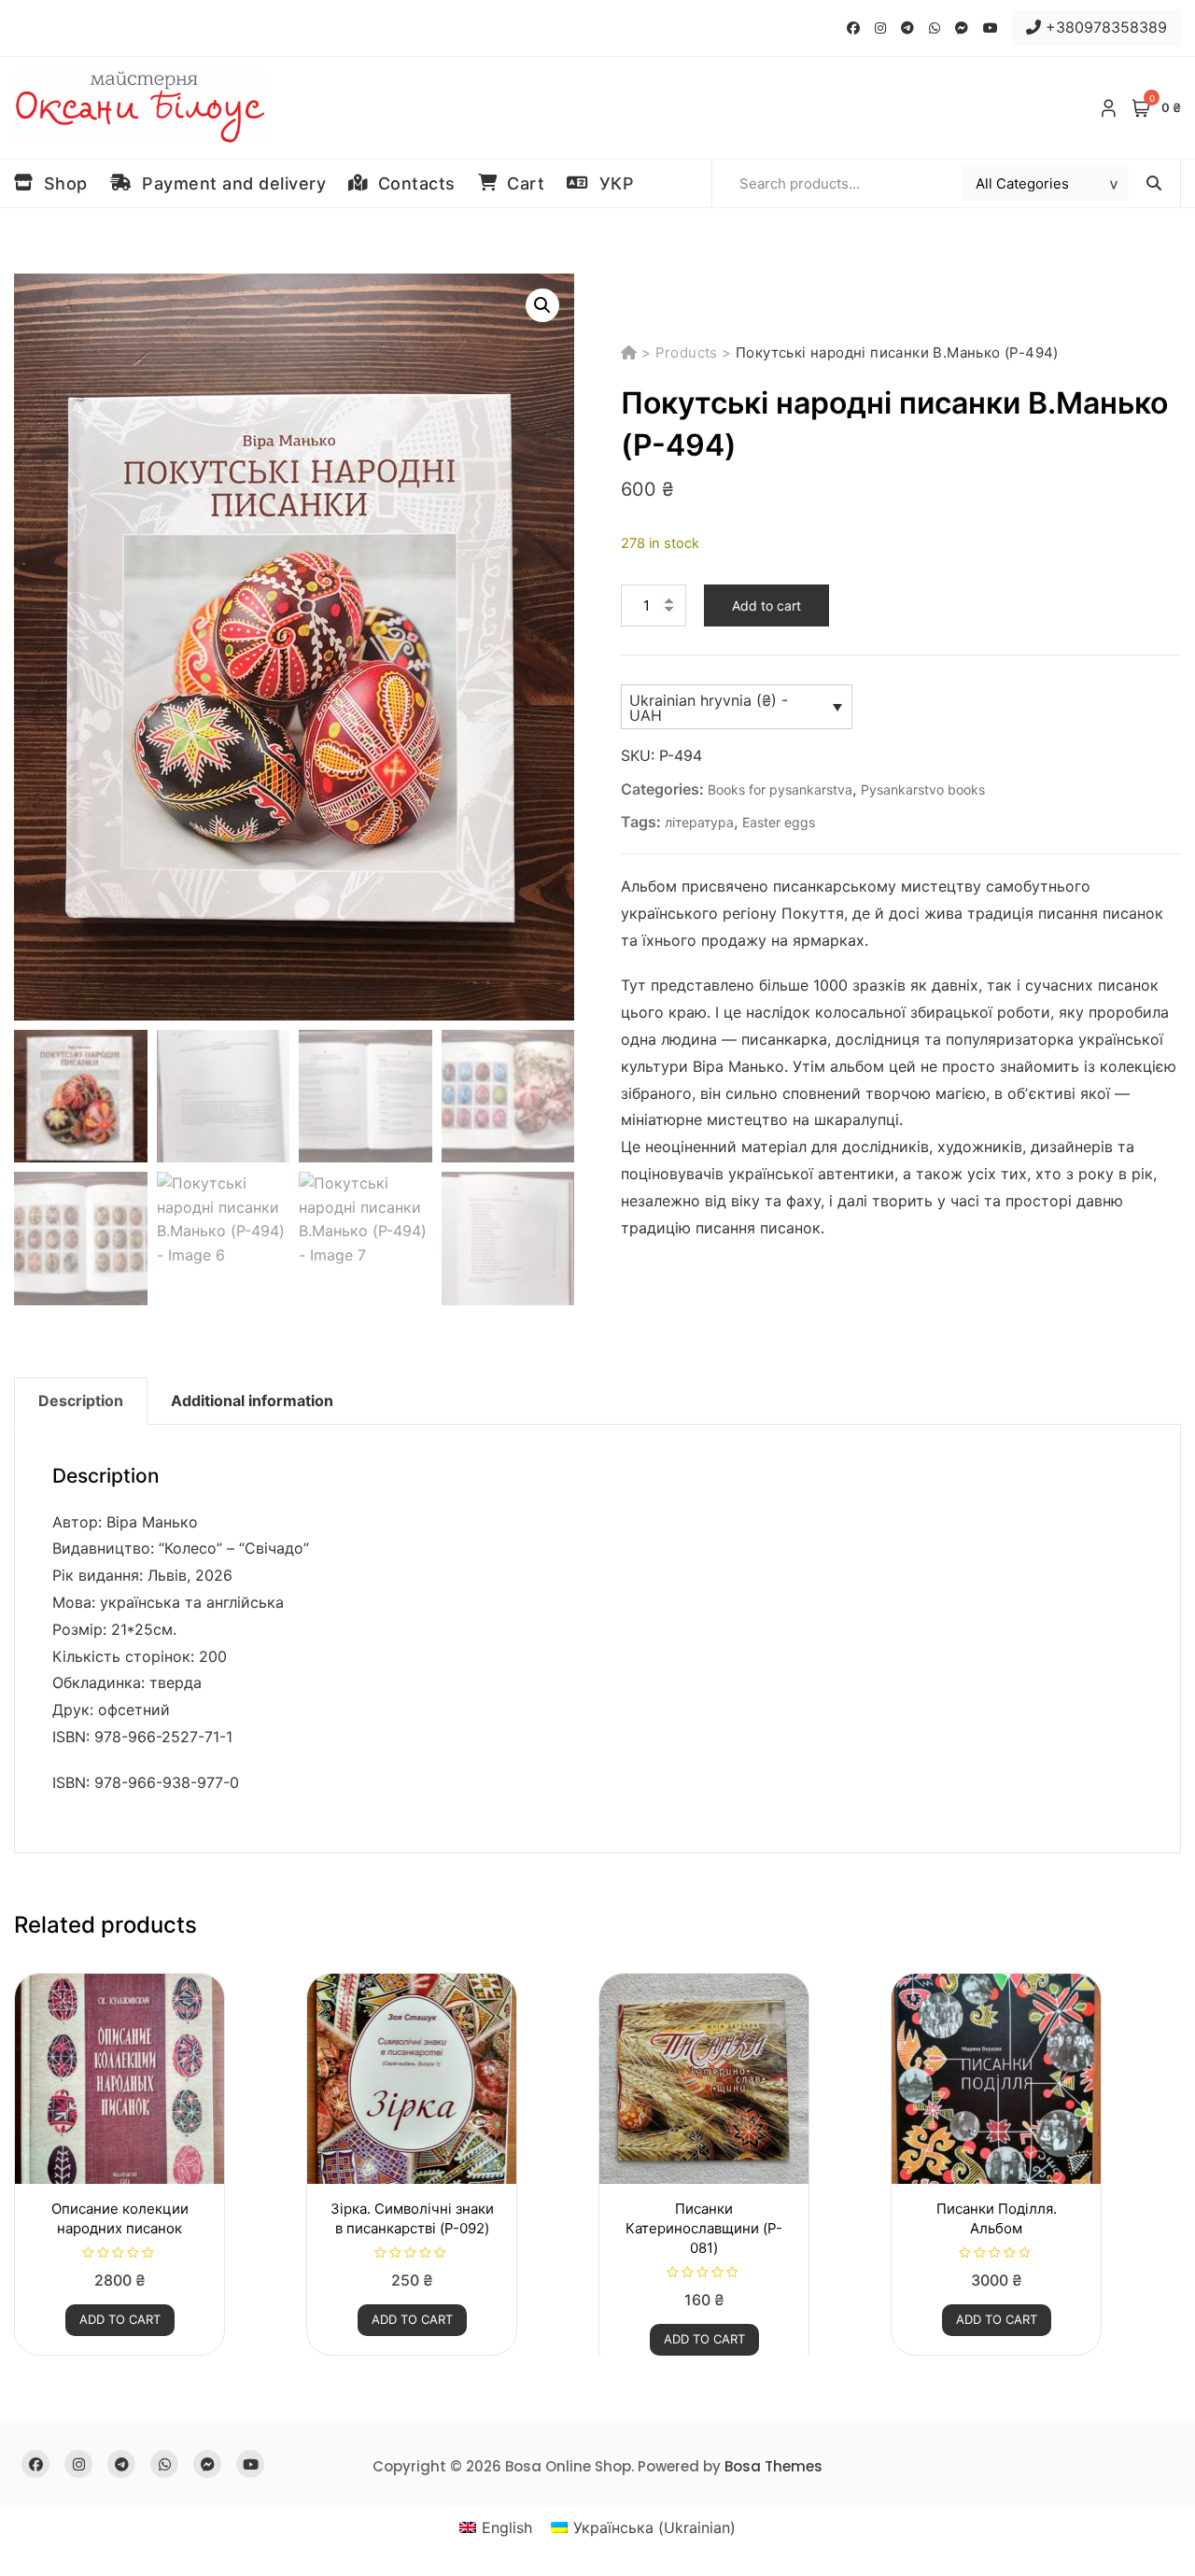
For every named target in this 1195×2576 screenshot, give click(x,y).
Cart (520, 183)
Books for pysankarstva (780, 789)
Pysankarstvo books (923, 789)
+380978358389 (1104, 27)
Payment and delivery (229, 183)
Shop (61, 183)
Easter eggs (779, 822)
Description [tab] (81, 1401)
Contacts (412, 183)
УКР (612, 183)
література (699, 822)
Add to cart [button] (120, 2319)
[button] (542, 305)
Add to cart (766, 605)
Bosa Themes (773, 2466)
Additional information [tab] (252, 1401)
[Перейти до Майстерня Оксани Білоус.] (631, 352)
